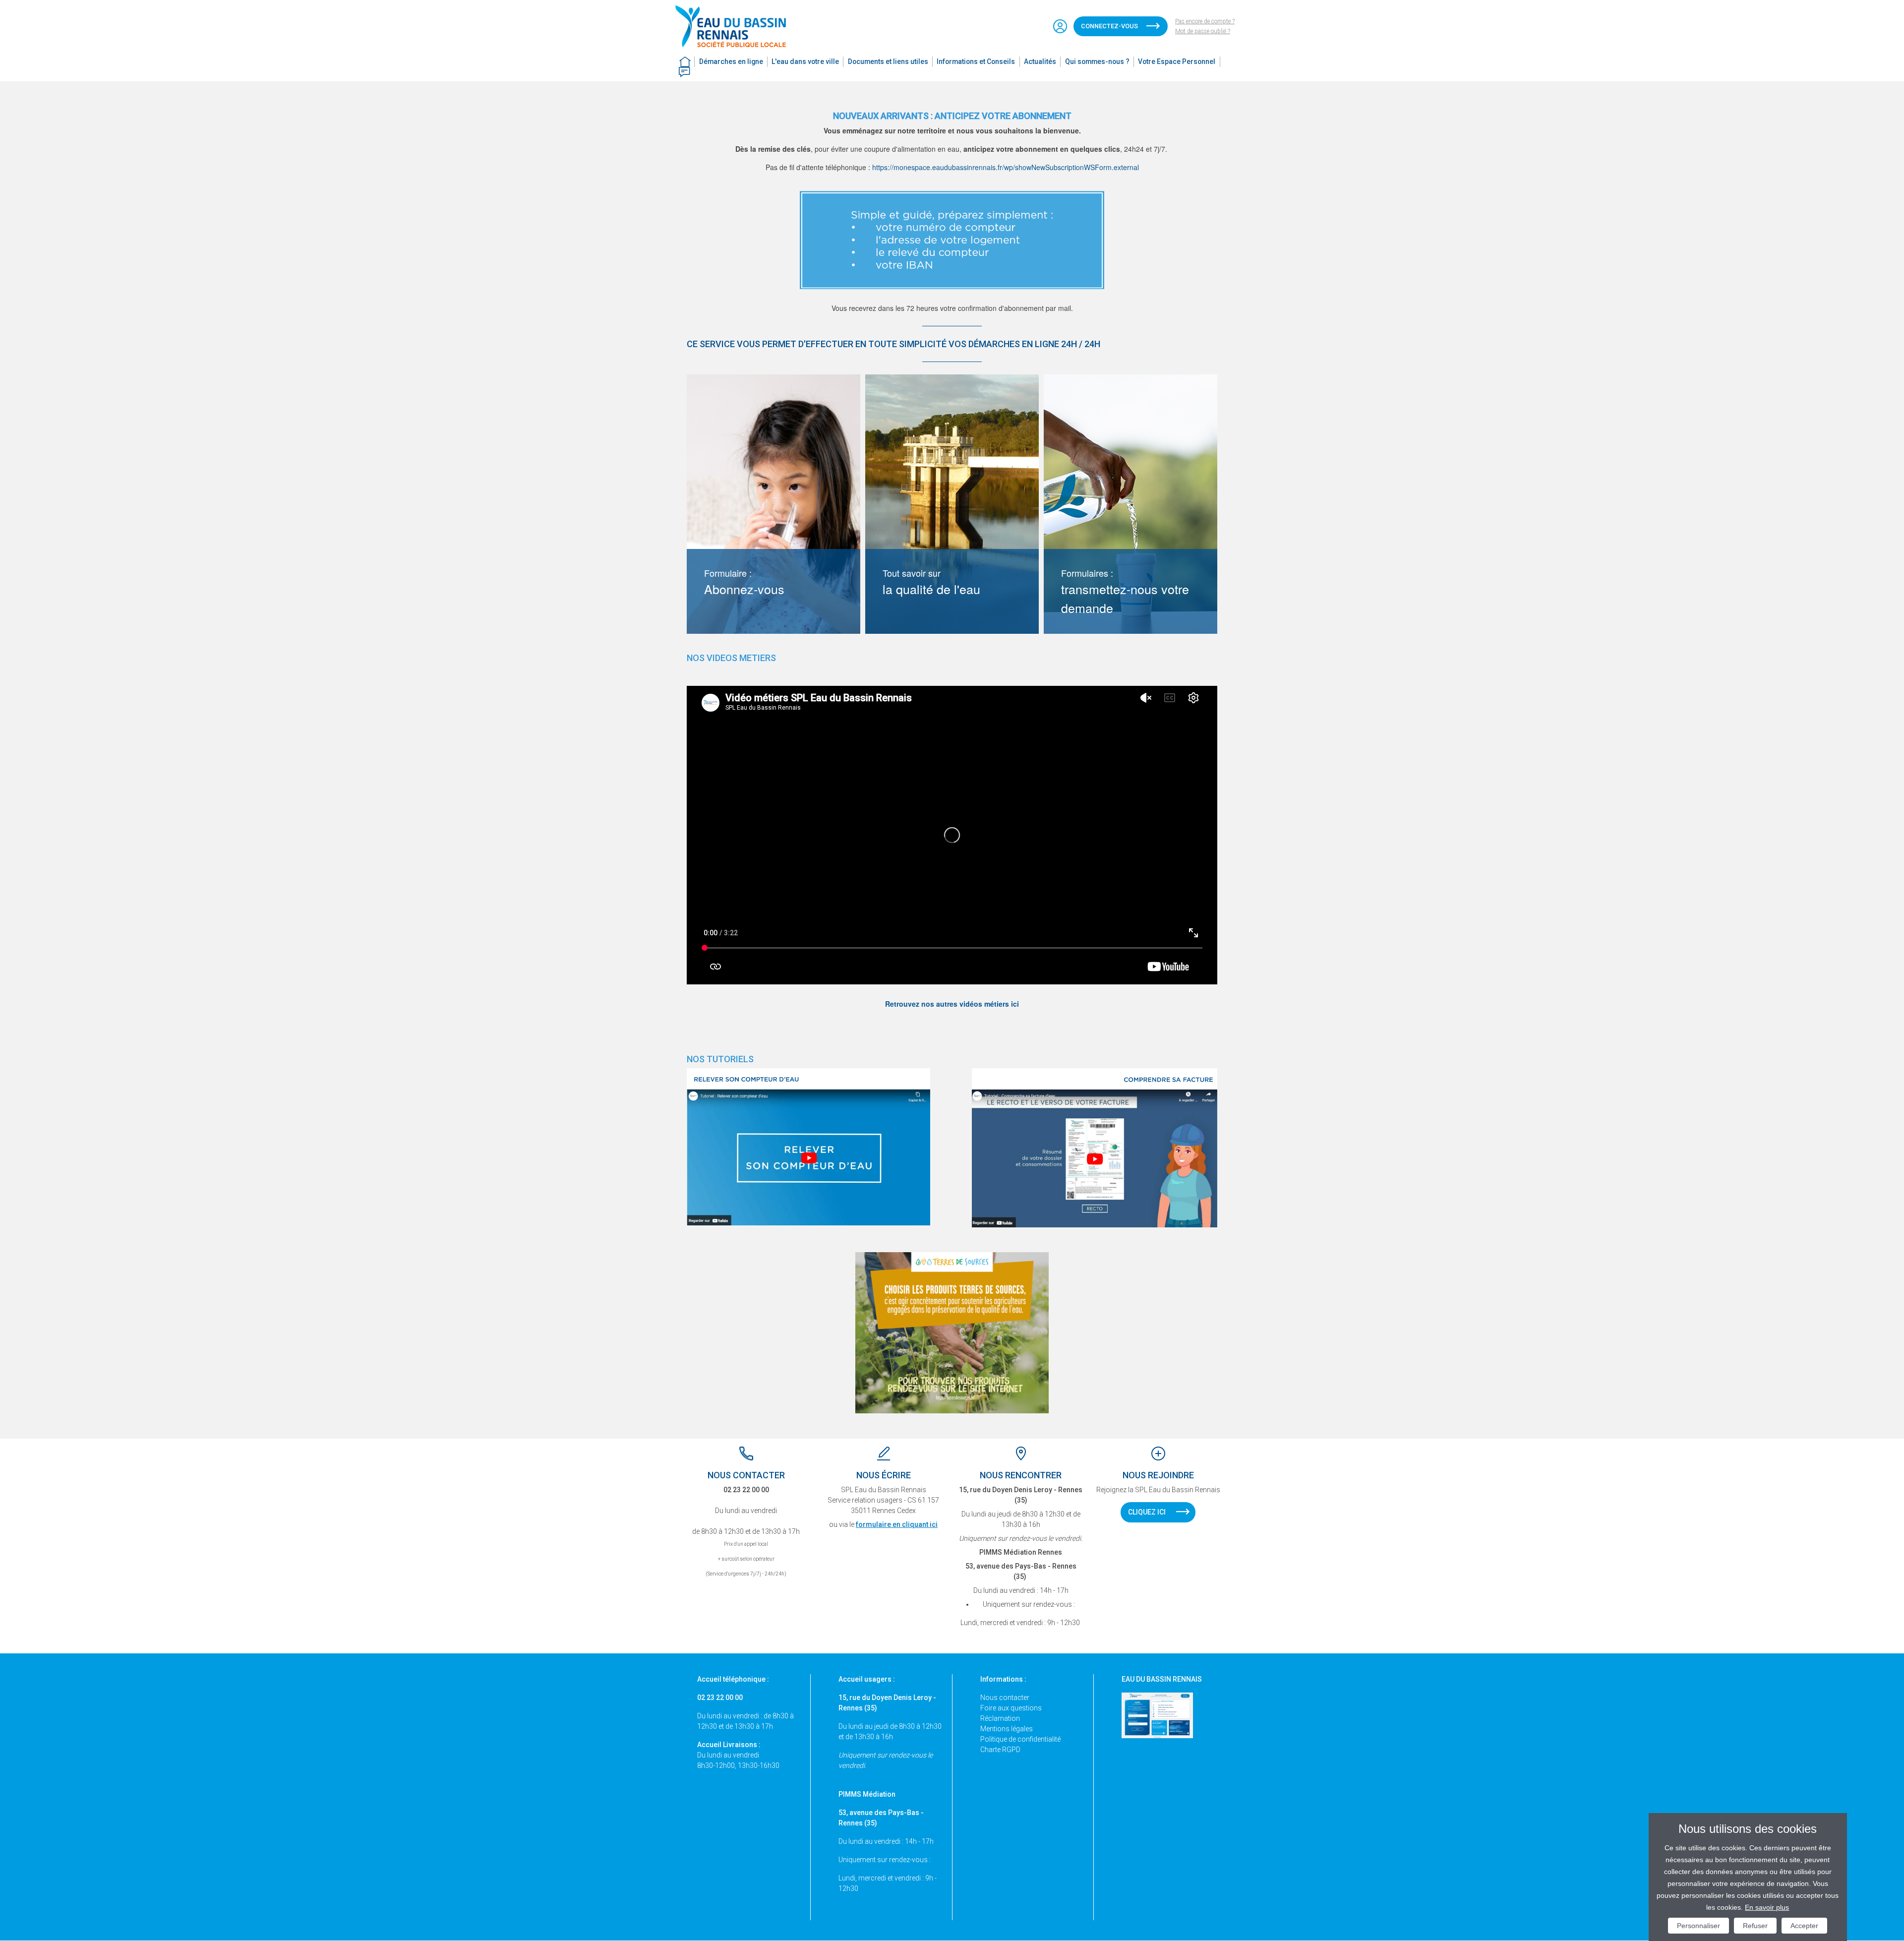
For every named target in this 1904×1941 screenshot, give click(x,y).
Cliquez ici (1147, 1512)
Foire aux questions (1011, 1708)
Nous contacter (1005, 1698)
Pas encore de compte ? (1205, 21)
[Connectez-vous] (1060, 26)
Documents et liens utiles (888, 61)
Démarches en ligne (731, 61)
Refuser (1755, 1926)
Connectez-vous (1109, 26)
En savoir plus (1767, 1907)
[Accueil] (735, 26)
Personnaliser (1698, 1926)
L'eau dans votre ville (805, 61)
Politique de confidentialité (1020, 1739)
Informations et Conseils (976, 61)
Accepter (1804, 1926)
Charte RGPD (1000, 1750)
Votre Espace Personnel (1177, 61)
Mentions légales (1007, 1729)
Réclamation (1000, 1718)
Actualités (1040, 61)
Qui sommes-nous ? (1097, 61)
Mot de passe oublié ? (1203, 31)
